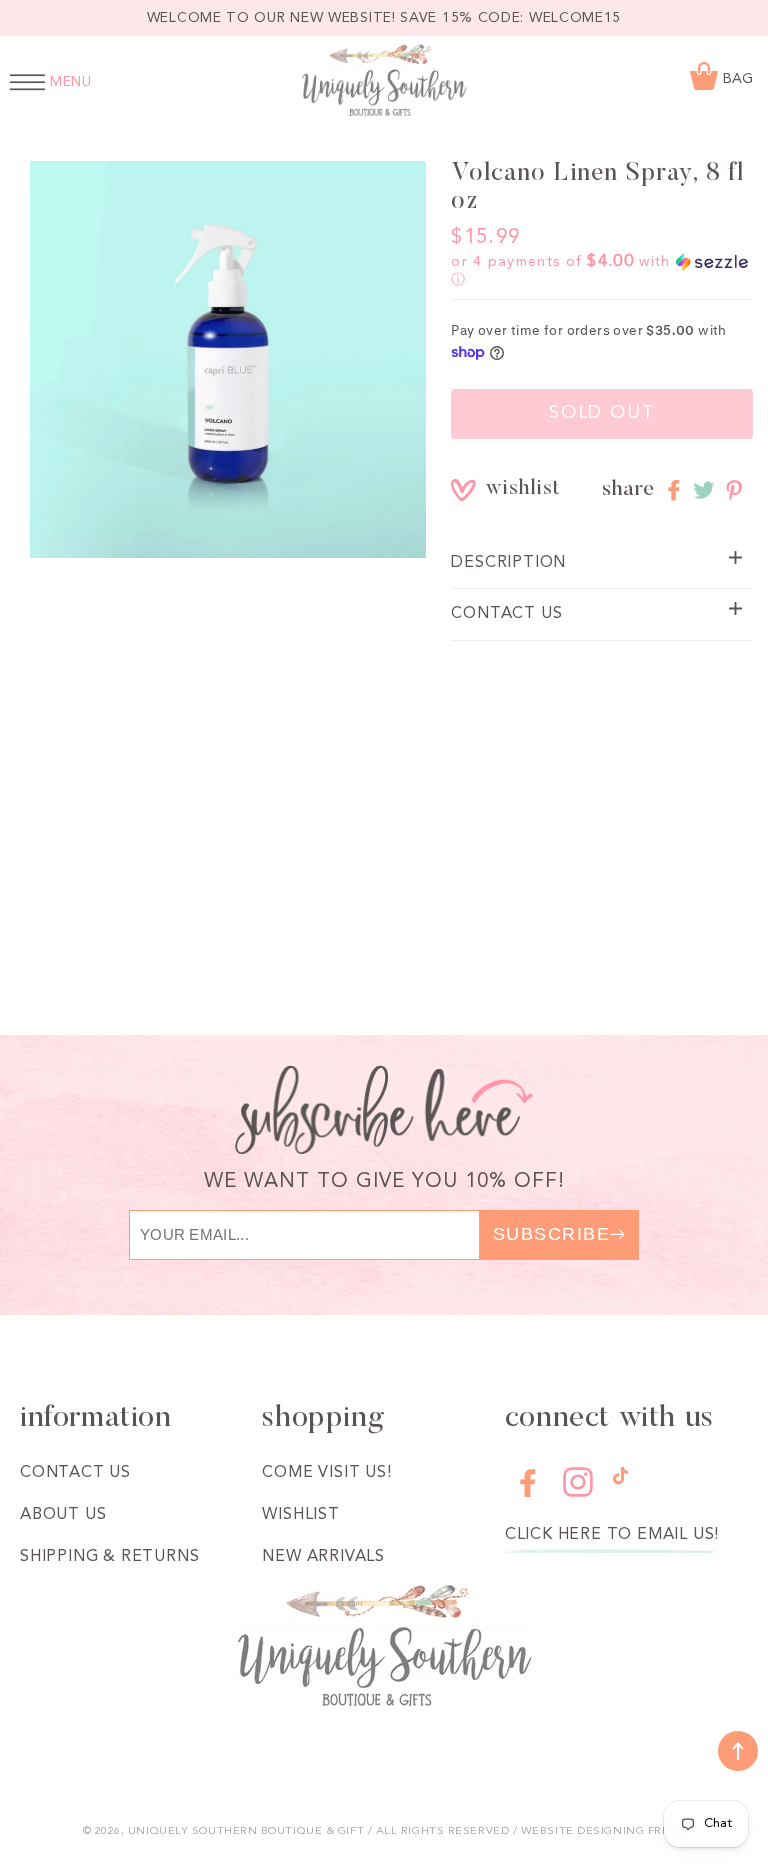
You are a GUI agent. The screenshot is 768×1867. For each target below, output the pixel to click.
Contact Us (75, 1473)
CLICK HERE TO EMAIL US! (612, 1535)
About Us (63, 1515)
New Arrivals (323, 1557)
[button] (602, 271)
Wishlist (300, 1515)
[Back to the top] (738, 1751)
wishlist (500, 489)
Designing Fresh (631, 1831)
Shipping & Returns (109, 1557)
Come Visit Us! (326, 1473)
